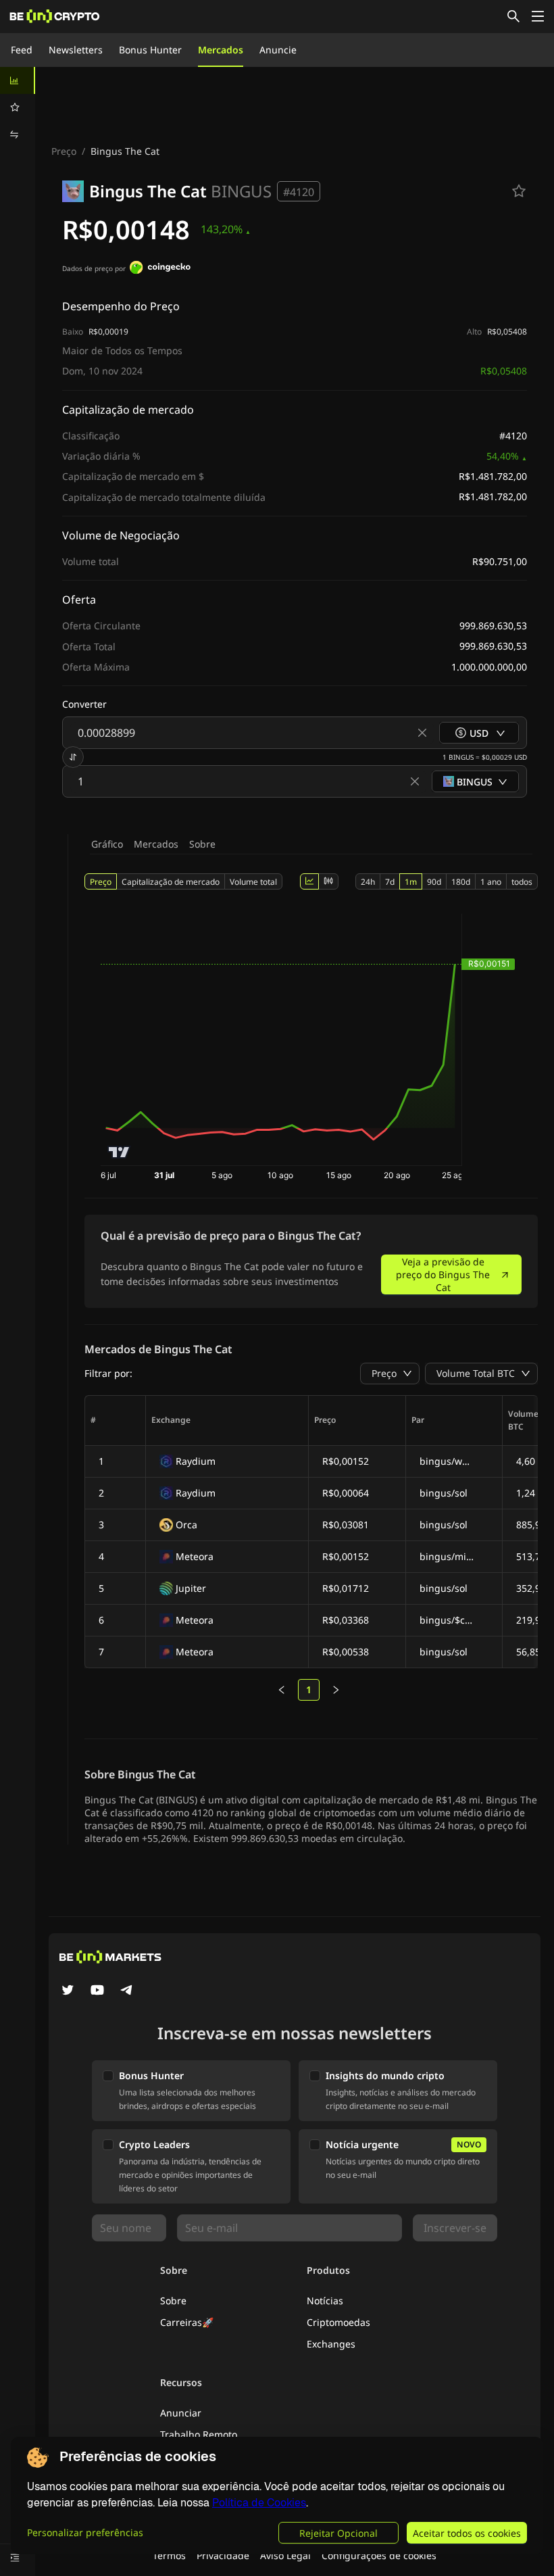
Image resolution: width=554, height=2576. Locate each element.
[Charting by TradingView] (119, 1152)
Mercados (221, 50)
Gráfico (107, 844)
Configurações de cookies (379, 2555)
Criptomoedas (338, 2322)
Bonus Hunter (150, 50)
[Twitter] (68, 1991)
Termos (169, 2555)
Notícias (325, 2301)
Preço (64, 151)
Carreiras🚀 (187, 2322)
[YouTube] (97, 1991)
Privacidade (223, 2555)
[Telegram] (127, 1991)
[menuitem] (18, 80)
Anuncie (278, 50)
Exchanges (331, 2344)
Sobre (202, 844)
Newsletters (76, 50)
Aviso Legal (285, 2555)
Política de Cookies (259, 2503)
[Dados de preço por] (160, 269)
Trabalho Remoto (199, 2434)
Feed (22, 50)
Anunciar (181, 2413)
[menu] (18, 107)
